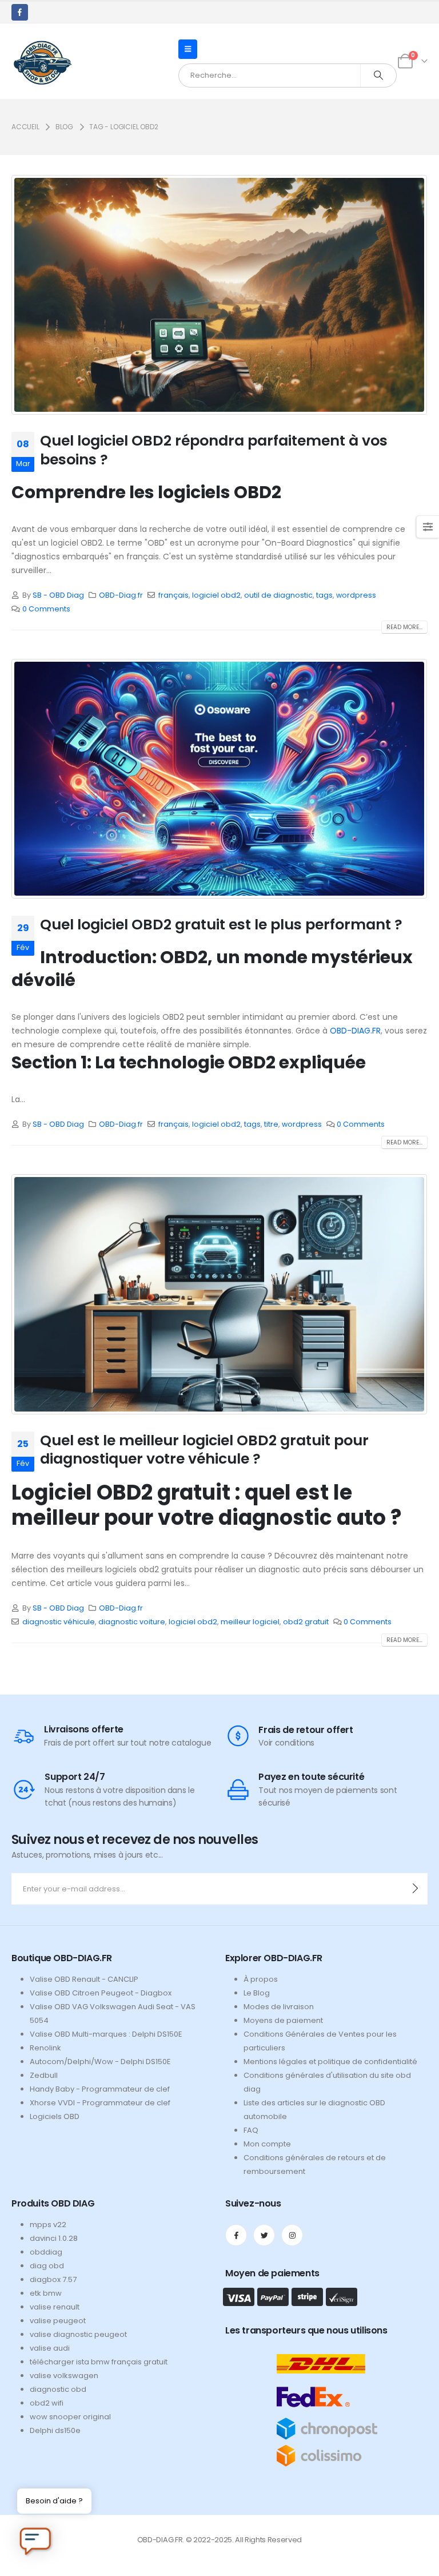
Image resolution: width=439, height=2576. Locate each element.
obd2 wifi (47, 2403)
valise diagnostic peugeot (78, 2334)
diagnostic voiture (132, 1622)
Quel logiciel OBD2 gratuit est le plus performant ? (221, 925)
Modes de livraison (279, 2007)
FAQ (251, 2130)
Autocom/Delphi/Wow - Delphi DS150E (100, 2062)
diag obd (47, 2266)
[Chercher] (378, 75)
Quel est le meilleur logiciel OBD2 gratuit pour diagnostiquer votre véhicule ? (204, 1450)
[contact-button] (415, 1889)
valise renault (55, 2307)
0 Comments (46, 609)
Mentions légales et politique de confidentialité (330, 2062)
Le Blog (257, 1993)
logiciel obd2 (216, 595)
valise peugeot (58, 2321)
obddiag (46, 2252)
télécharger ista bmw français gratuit (99, 2362)
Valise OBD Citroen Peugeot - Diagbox (101, 1993)
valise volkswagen (64, 2376)
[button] (188, 49)
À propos (261, 1979)
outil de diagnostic (278, 595)
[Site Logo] (42, 61)
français (173, 595)
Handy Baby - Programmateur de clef (100, 2089)
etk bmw (46, 2293)
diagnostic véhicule (59, 1622)
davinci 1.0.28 (54, 2238)
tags (324, 595)
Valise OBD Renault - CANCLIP (84, 1979)
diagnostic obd (58, 2389)
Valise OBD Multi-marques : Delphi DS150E (106, 2034)
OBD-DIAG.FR (355, 1031)
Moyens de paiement (283, 2020)
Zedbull (44, 2075)
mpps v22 (48, 2225)
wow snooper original (70, 2417)
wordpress (356, 595)
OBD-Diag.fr (121, 595)
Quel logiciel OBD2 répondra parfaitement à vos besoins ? (214, 450)
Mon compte (267, 2144)
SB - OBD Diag (58, 595)
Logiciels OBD (55, 2116)
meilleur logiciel (250, 1622)
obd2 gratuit (306, 1622)
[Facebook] (20, 12)
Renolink (45, 2048)
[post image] (219, 295)
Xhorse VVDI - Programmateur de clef (100, 2103)
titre (271, 1124)
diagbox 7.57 (53, 2279)
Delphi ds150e (55, 2430)
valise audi (50, 2348)
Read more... (404, 627)
